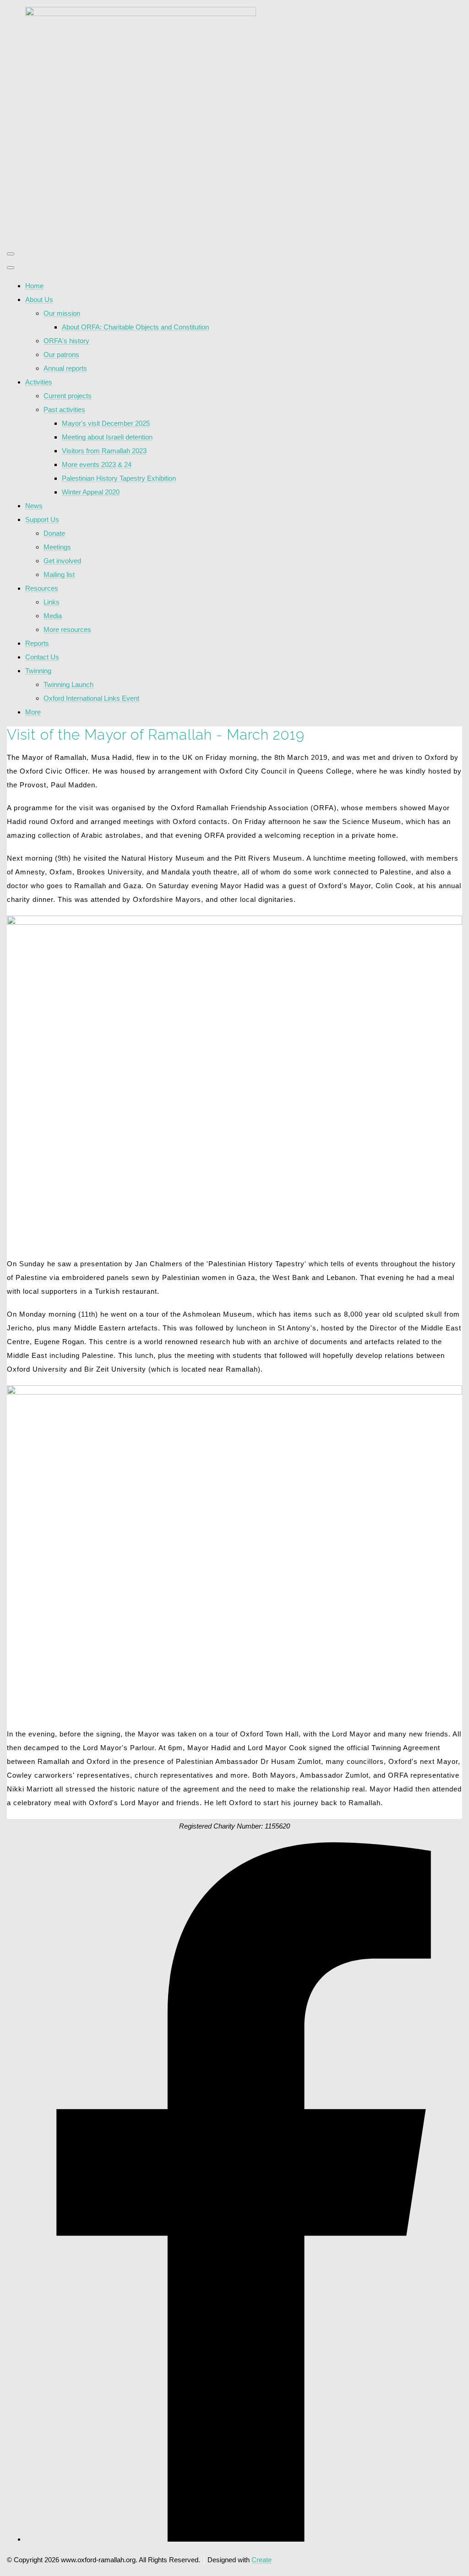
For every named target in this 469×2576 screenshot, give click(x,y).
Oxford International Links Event (91, 698)
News (34, 506)
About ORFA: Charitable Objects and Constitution (135, 327)
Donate (54, 533)
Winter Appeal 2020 (91, 492)
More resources (67, 629)
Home (34, 286)
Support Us (42, 519)
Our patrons (61, 354)
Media (53, 616)
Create (262, 2560)
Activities (39, 382)
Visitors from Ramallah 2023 (104, 451)
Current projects (68, 396)
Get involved (62, 561)
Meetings (57, 547)
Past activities (64, 409)
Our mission (62, 313)
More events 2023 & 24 (97, 464)
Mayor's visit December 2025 (106, 423)
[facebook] (244, 2539)
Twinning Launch (68, 684)
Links (52, 602)
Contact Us (42, 657)
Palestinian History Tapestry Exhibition (119, 478)
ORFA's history (66, 341)
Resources (42, 588)
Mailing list (59, 574)
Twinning (38, 671)
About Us (39, 299)
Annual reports (65, 368)
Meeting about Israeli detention (107, 437)
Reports (37, 643)
